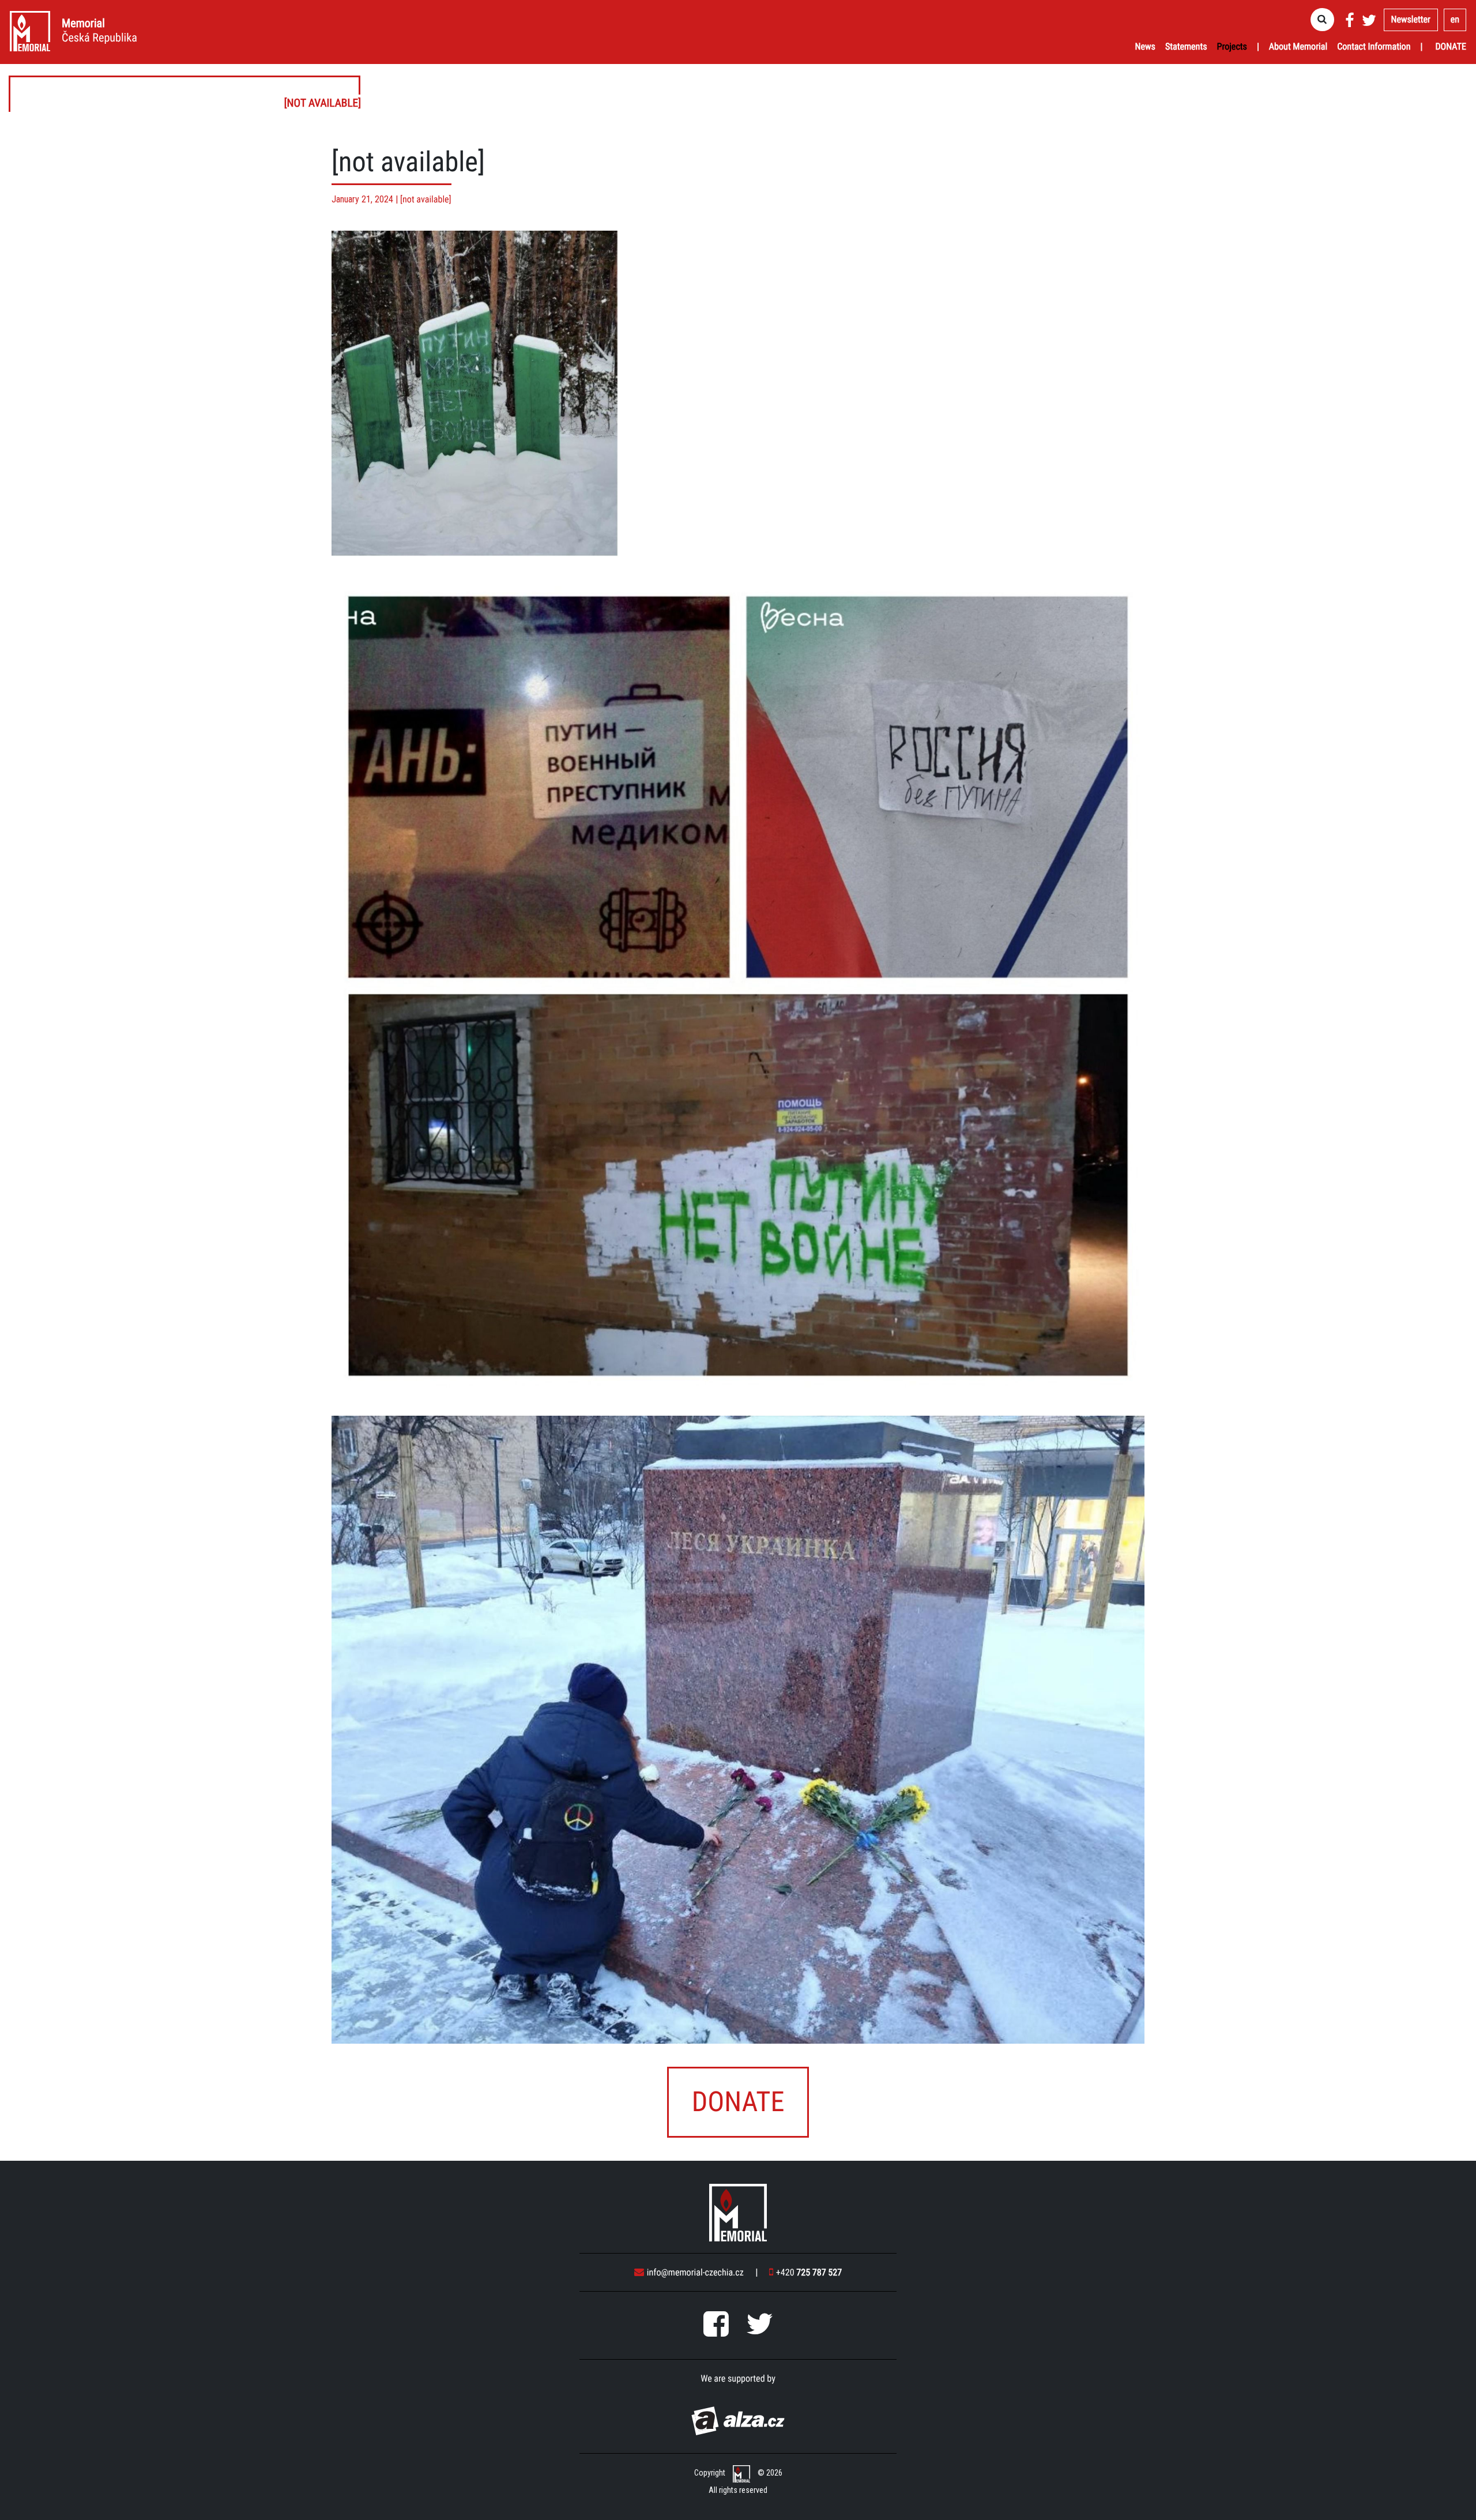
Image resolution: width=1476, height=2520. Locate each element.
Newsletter (1411, 19)
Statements (1186, 46)
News (1145, 46)
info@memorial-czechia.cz (695, 2272)
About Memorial (1298, 46)
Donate (1451, 46)
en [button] (1455, 19)
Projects (1232, 46)
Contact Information (1374, 46)
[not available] (185, 94)
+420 (809, 2272)
